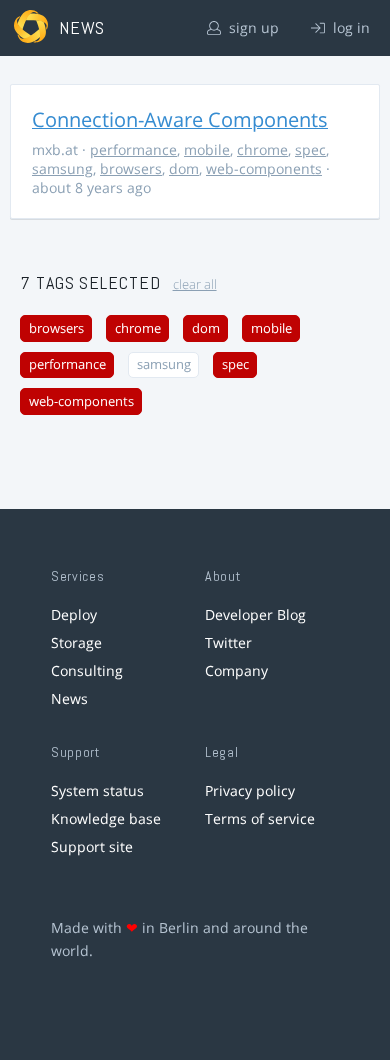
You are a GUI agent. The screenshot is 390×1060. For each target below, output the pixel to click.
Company (236, 670)
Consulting (87, 670)
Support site (92, 846)
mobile (207, 149)
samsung (62, 168)
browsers (131, 168)
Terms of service (260, 818)
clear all (195, 284)
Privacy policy (250, 790)
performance (133, 149)
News (69, 698)
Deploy (74, 614)
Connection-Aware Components (180, 119)
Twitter (228, 642)
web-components (264, 168)
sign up (252, 27)
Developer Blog (255, 614)
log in (349, 27)
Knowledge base (106, 818)
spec (310, 149)
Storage (76, 642)
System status (97, 790)
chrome (262, 149)
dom (184, 168)
